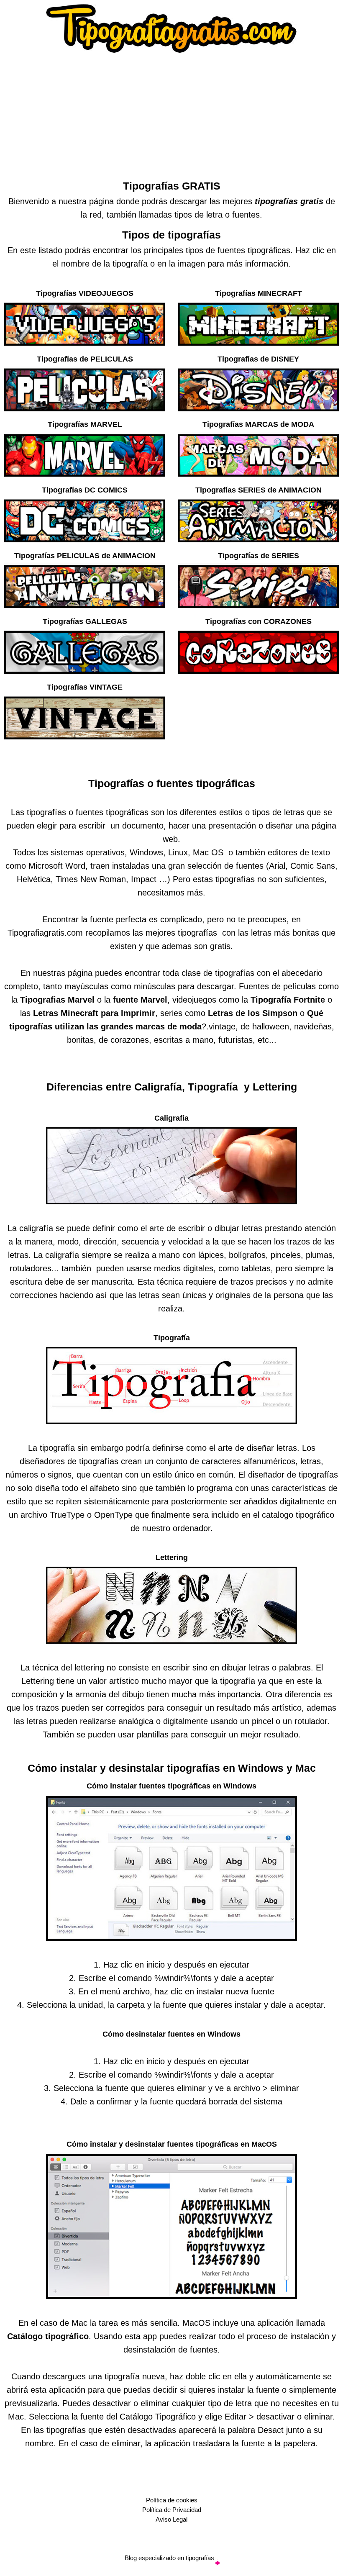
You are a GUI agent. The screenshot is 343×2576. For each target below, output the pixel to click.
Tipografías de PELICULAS (85, 359)
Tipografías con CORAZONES (259, 621)
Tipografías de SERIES (259, 556)
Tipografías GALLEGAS (85, 621)
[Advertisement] (171, 114)
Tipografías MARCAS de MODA (258, 424)
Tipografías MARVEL (85, 424)
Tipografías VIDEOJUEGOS (85, 293)
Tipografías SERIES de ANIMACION (259, 490)
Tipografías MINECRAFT (259, 293)
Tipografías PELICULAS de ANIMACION (85, 556)
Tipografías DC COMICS (85, 490)
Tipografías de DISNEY (258, 359)
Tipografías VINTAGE (85, 687)
